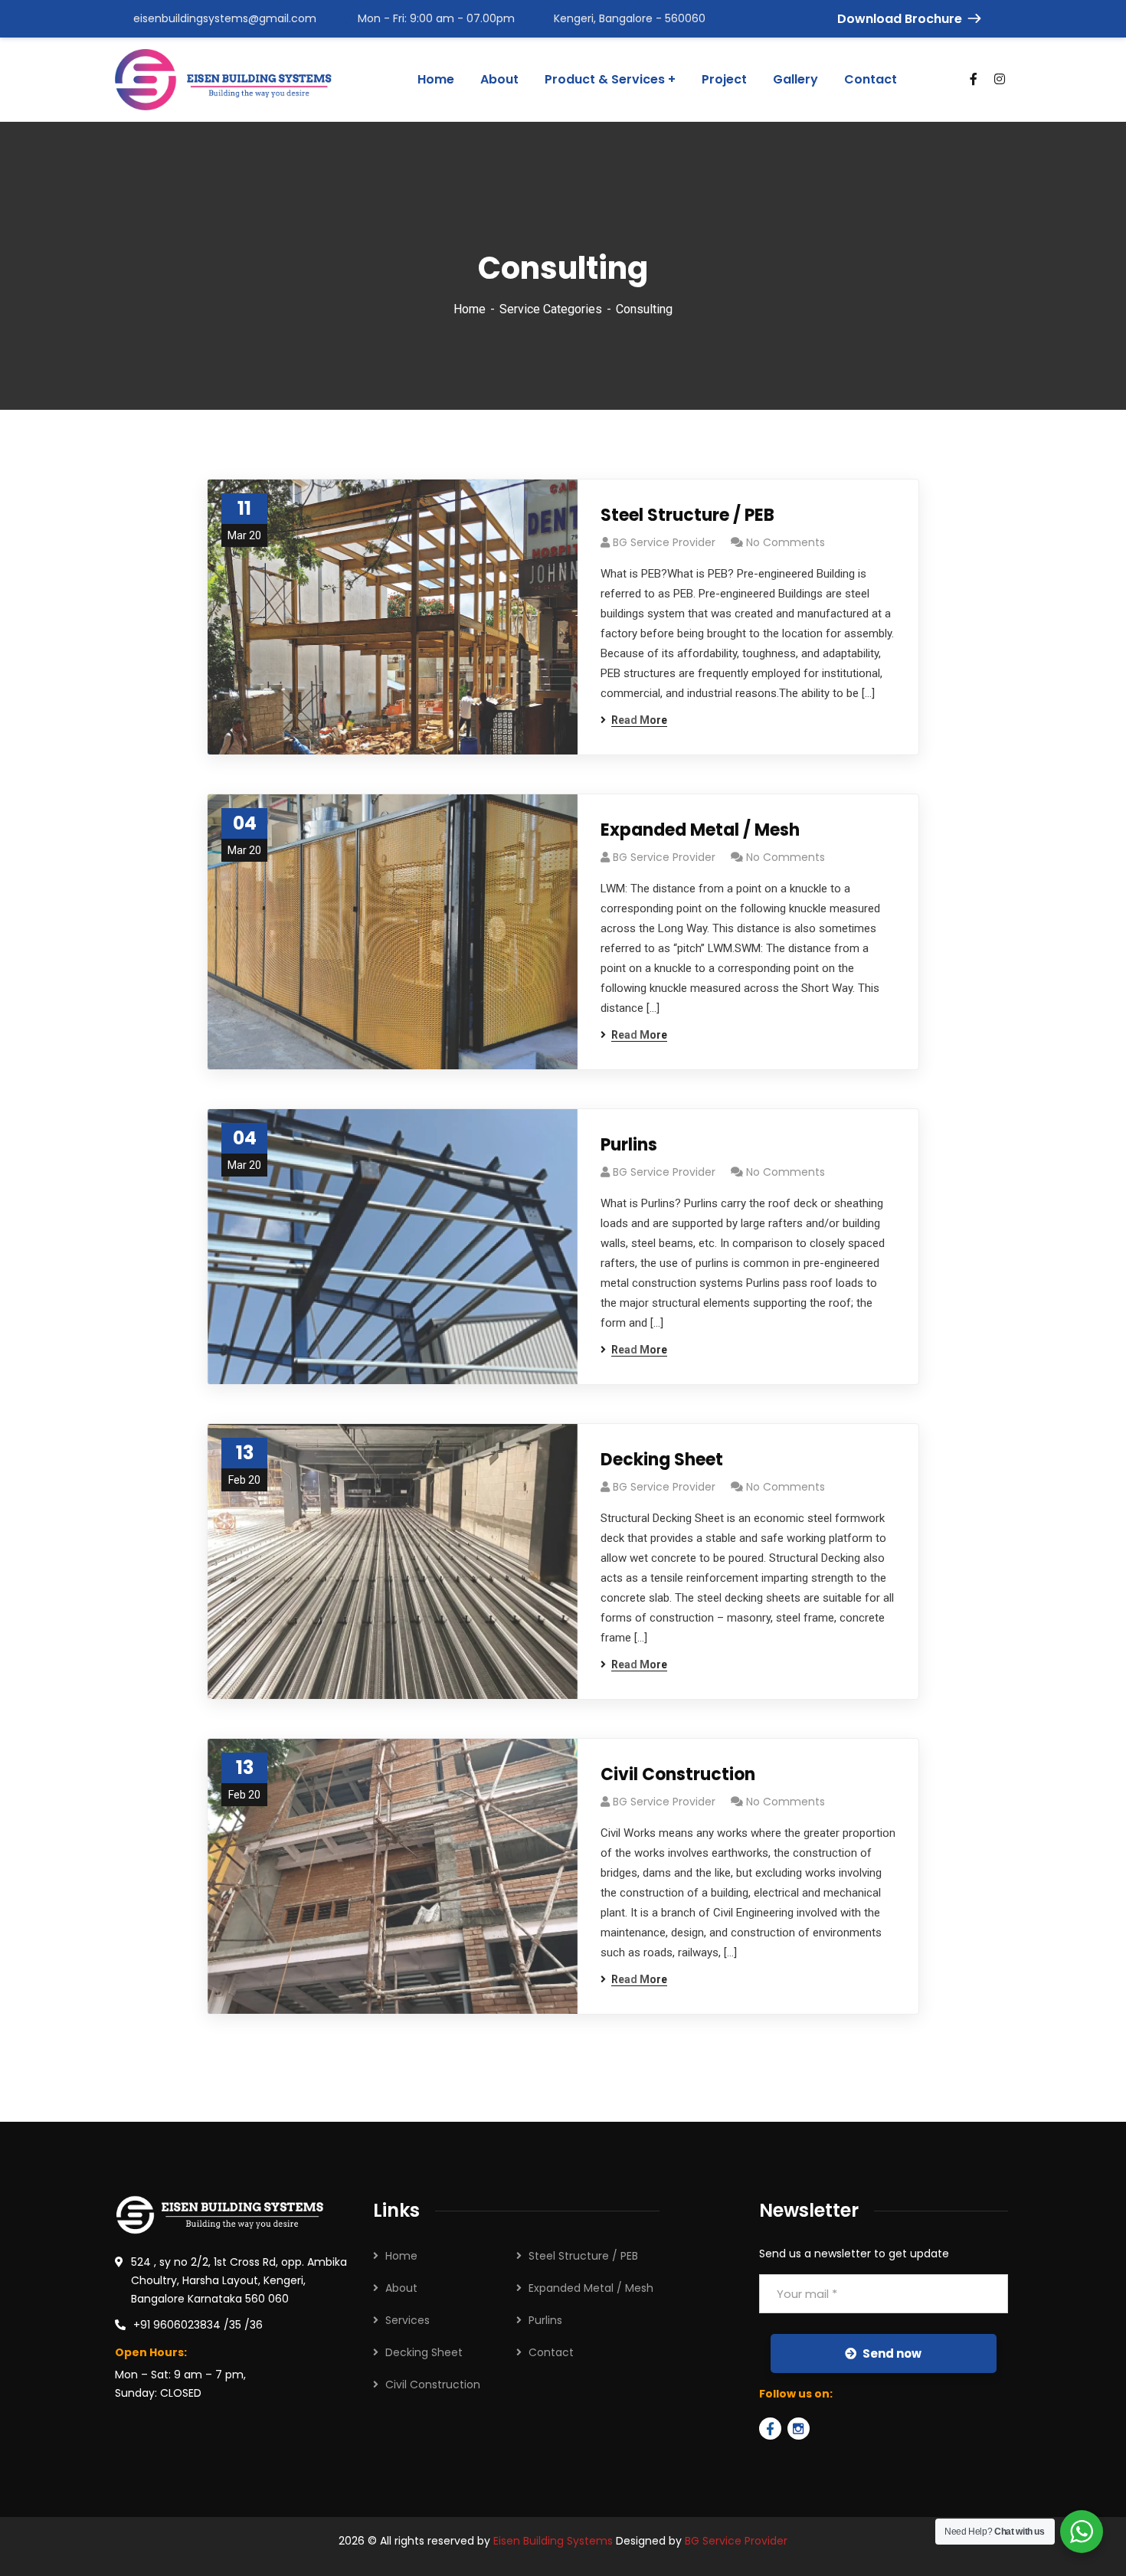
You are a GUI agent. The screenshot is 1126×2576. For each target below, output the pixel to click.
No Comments (786, 542)
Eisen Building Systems (553, 2541)
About (401, 2288)
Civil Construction (678, 1774)
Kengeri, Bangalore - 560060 (630, 18)
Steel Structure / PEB (687, 515)
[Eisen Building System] (223, 80)
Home (470, 309)
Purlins (629, 1145)
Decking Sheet (662, 1460)
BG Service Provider (664, 542)
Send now (892, 2353)
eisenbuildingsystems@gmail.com (225, 18)
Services (408, 2320)
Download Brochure (900, 19)
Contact (551, 2352)
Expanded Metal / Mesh (700, 830)
